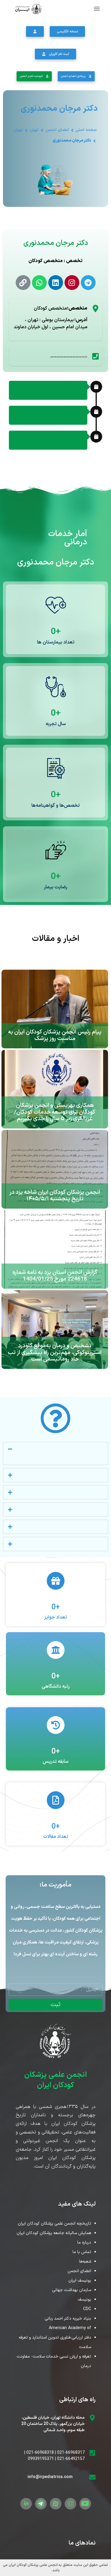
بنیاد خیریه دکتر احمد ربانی (68, 2319)
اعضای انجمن (57, 130)
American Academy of (70, 2328)
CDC (87, 2309)
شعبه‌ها (85, 2262)
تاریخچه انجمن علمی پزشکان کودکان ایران (54, 2224)
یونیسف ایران (80, 2281)
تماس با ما (82, 2252)
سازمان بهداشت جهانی (72, 2290)
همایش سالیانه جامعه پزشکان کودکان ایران (54, 2233)
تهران (34, 130)
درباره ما (84, 2243)
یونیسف (84, 2300)
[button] (97, 8)
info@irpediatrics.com (50, 2477)
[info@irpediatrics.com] (92, 2477)
